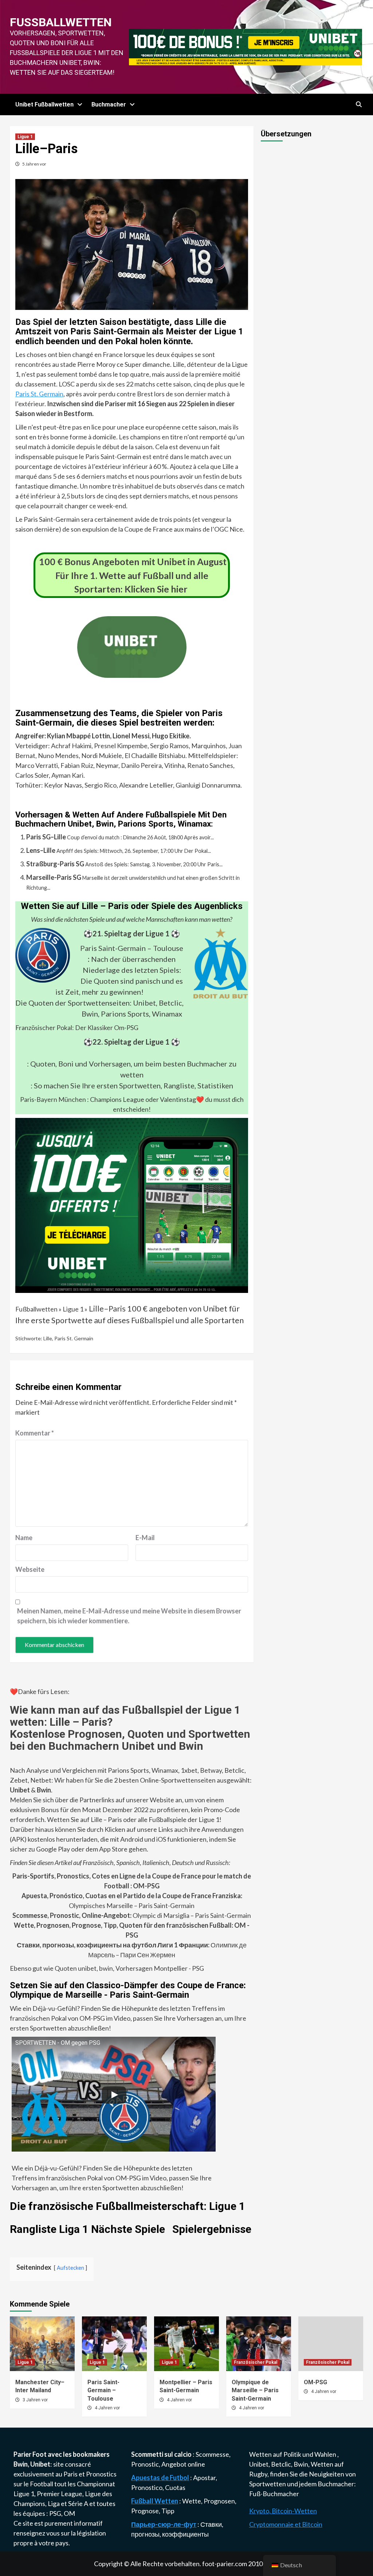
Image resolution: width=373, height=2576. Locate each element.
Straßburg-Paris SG (55, 864)
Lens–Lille (41, 850)
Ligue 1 (25, 137)
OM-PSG (315, 2382)
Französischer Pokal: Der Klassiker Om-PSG (77, 1027)
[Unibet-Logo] (132, 673)
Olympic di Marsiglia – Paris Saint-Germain (132, 1915)
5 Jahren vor (34, 164)
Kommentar (35, 1433)
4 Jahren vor (107, 2408)
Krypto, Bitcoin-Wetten (283, 2511)
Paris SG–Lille (46, 837)
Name (24, 1538)
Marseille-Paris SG (54, 877)
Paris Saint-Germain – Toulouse (132, 948)
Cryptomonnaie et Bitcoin (286, 2524)
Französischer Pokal (256, 2362)
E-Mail (145, 1538)
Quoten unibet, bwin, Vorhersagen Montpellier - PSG (129, 1968)
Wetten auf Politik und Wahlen (293, 2454)
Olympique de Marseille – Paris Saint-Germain (255, 2390)
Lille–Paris (107, 1309)
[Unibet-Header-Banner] (246, 46)
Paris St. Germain (39, 394)
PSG (55, 2513)
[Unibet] (132, 1205)
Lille (48, 1338)
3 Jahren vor (35, 2400)
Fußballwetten (61, 22)
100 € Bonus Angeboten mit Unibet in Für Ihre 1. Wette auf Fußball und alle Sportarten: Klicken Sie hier (133, 575)
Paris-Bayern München (53, 1099)
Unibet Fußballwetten (44, 104)
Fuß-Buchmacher (274, 2494)
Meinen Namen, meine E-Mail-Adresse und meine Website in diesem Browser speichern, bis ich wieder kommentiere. (129, 1616)
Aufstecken (70, 2268)
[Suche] (359, 105)
